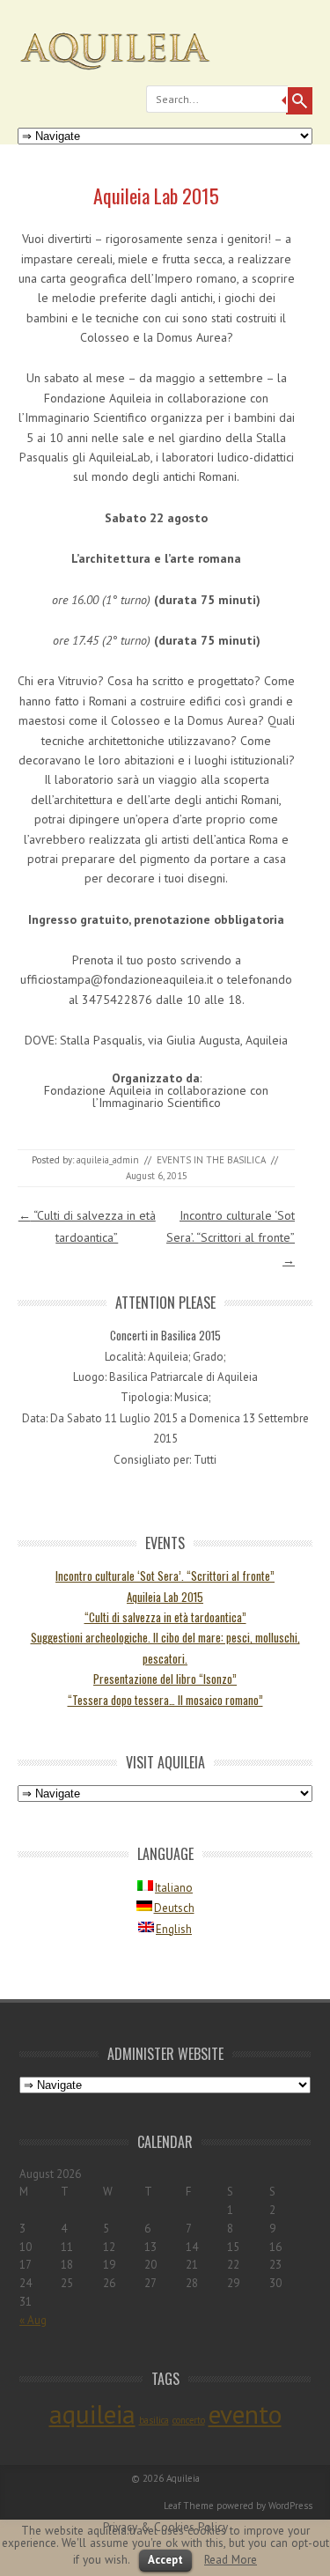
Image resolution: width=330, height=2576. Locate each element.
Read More (231, 2559)
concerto (189, 2420)
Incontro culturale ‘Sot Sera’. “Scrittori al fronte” (231, 1237)
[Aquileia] (165, 75)
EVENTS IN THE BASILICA (211, 1160)
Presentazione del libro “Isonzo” (165, 1679)
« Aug (33, 2320)
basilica (154, 2420)
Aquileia (183, 2478)
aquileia (92, 2414)
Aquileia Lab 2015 (165, 1597)
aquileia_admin (108, 1160)
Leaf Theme (189, 2506)
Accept (165, 2560)
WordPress (290, 2506)
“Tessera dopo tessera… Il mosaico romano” (165, 1700)
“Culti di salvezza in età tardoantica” (165, 1617)
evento (245, 2414)
